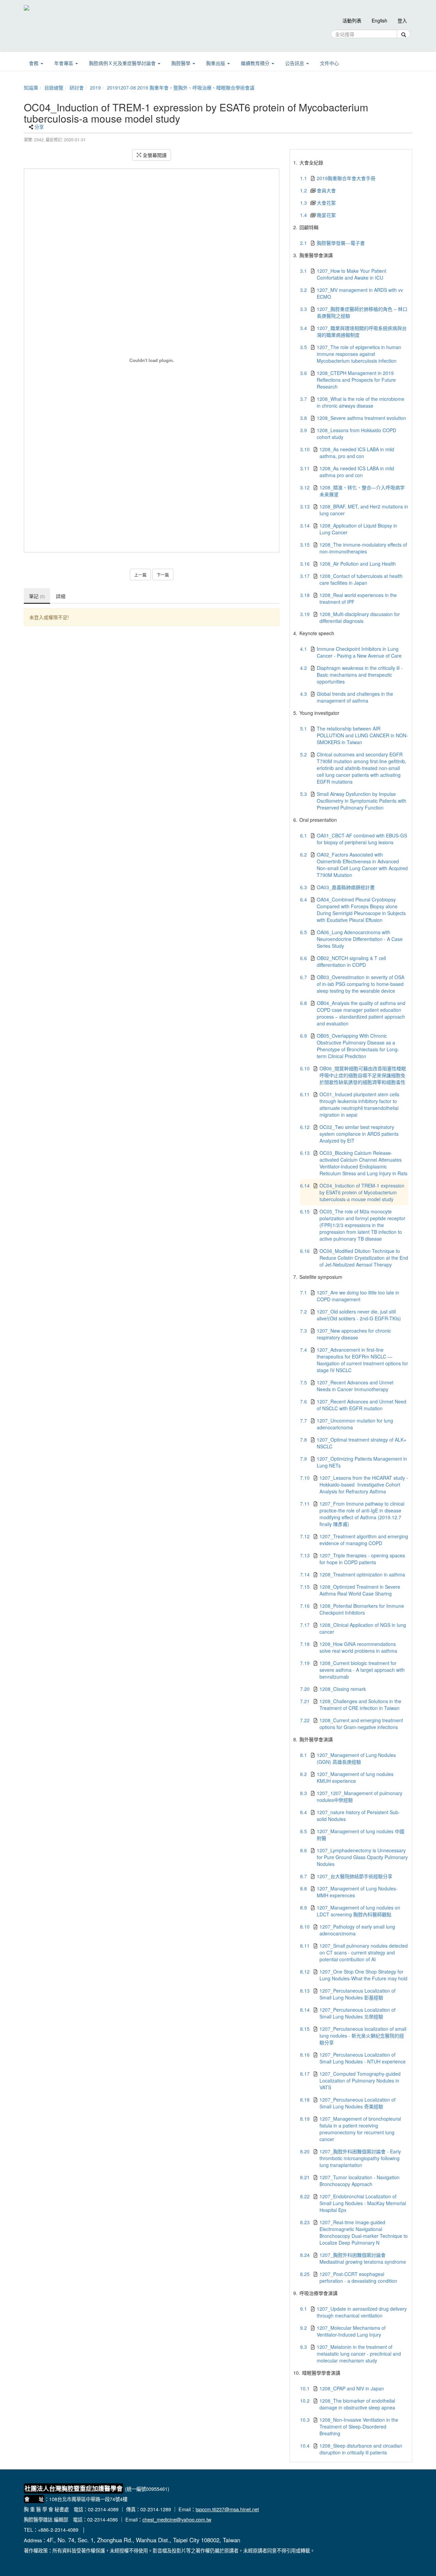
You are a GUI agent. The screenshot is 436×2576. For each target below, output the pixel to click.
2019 (95, 88)
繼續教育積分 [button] (256, 63)
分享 (39, 127)
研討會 (77, 88)
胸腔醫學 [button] (182, 63)
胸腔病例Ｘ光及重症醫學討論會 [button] (123, 63)
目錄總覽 (54, 88)
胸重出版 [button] (216, 63)
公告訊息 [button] (295, 63)
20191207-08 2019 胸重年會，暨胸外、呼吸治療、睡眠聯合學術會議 (181, 88)
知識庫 (31, 88)
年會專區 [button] (64, 63)
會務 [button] (34, 63)
